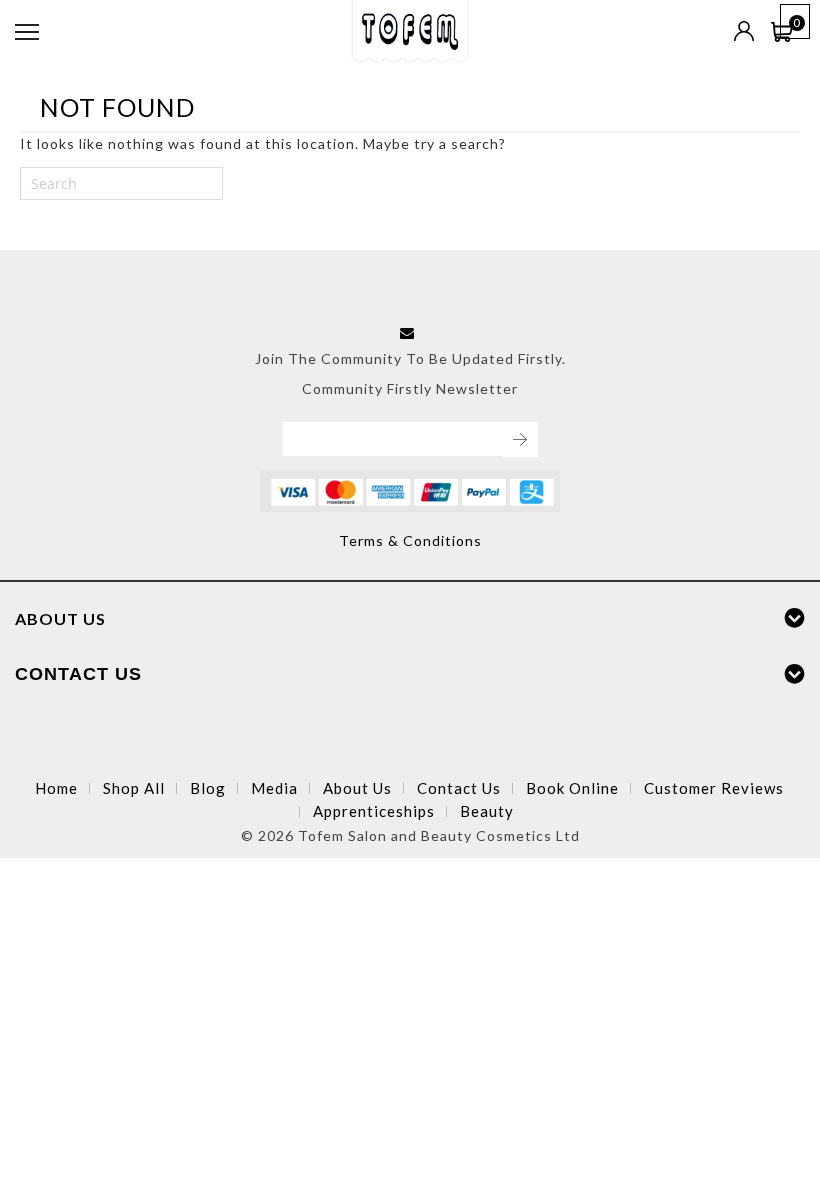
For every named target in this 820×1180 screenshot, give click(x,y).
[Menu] (27, 32)
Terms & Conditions (410, 540)
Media (274, 788)
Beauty (487, 811)
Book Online (572, 788)
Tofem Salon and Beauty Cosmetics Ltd (439, 835)
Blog (208, 788)
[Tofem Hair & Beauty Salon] (410, 26)
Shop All (134, 788)
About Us (357, 788)
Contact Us (459, 788)
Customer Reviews (714, 788)
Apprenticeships (374, 811)
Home (56, 788)
